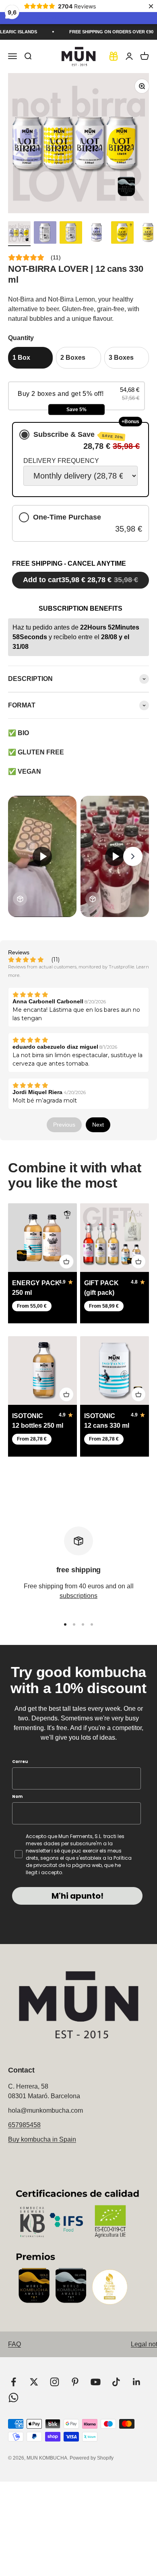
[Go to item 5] (122, 234)
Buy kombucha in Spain (42, 2139)
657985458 (24, 2125)
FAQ (14, 2344)
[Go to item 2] (45, 234)
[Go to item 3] (71, 234)
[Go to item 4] (97, 234)
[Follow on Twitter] (34, 2382)
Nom (17, 1796)
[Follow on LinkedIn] (137, 2382)
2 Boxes (73, 358)
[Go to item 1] (19, 234)
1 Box (21, 358)
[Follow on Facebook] (13, 2382)
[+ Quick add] (66, 1262)
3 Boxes (121, 358)
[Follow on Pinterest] (75, 2382)
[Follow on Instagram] (55, 2382)
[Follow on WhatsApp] (13, 2398)
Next (98, 1125)
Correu (20, 1762)
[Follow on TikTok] (116, 2382)
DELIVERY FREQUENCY (61, 461)
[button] (76, 396)
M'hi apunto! (77, 1896)
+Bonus (130, 422)
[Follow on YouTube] (96, 2382)
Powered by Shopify (92, 2458)
